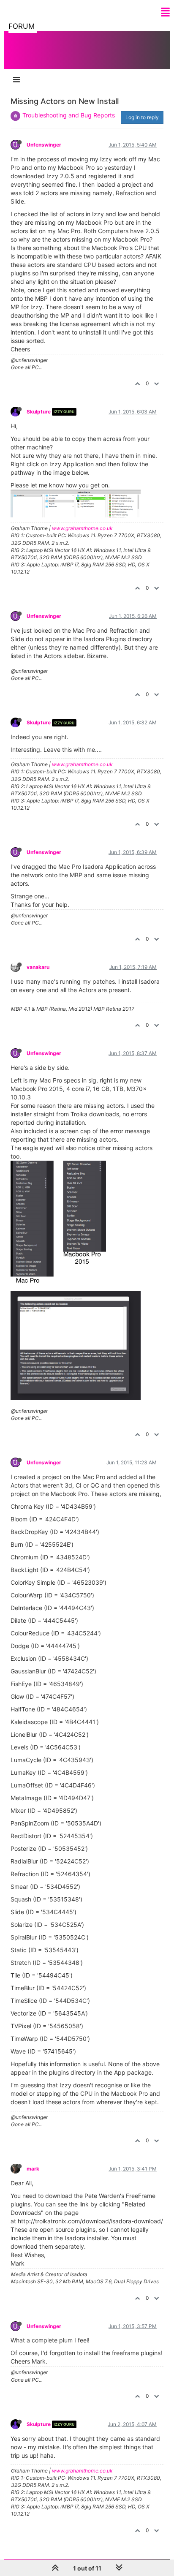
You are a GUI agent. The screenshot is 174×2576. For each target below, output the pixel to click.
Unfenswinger (44, 145)
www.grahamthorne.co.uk (82, 528)
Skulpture (39, 412)
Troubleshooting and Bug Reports (69, 115)
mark (33, 2169)
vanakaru (38, 967)
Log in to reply (142, 117)
